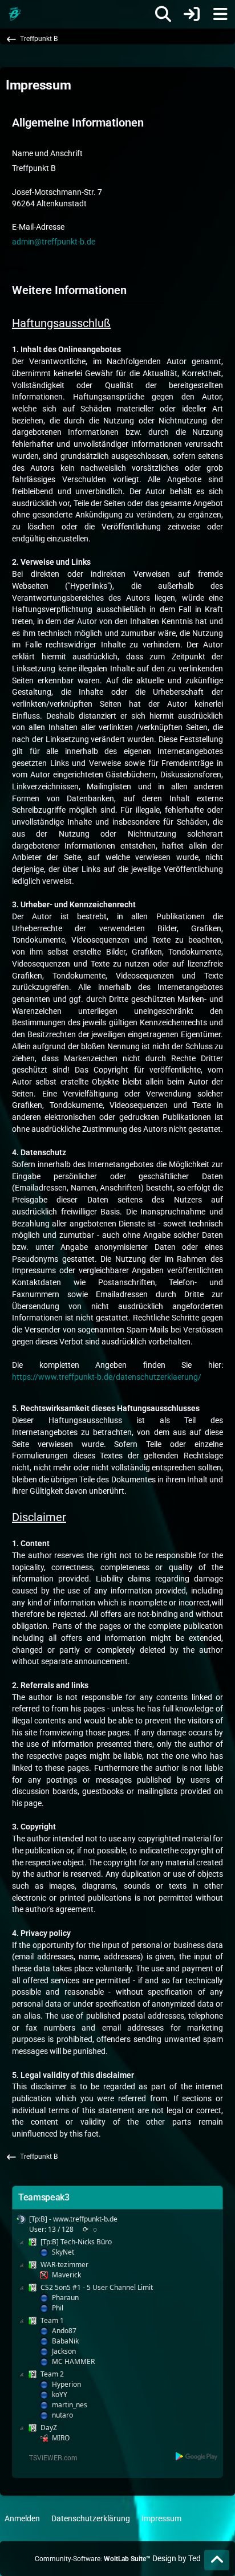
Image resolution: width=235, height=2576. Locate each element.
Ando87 (64, 2331)
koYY (60, 2394)
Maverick (66, 2275)
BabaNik (65, 2341)
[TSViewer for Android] (197, 2456)
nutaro (62, 2415)
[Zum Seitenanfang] (217, 2560)
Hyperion (66, 2384)
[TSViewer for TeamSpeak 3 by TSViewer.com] (48, 2457)
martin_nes (70, 2405)
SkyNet (63, 2252)
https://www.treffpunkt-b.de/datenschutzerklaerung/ (107, 1377)
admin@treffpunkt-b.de (54, 242)
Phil (58, 2308)
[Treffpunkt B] (14, 14)
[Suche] (163, 14)
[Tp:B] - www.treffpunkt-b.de (73, 2219)
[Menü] (220, 14)
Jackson (64, 2351)
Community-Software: (93, 2559)
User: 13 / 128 (51, 2229)
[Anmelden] (192, 14)
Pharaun (65, 2298)
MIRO (61, 2438)
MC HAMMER (73, 2361)
